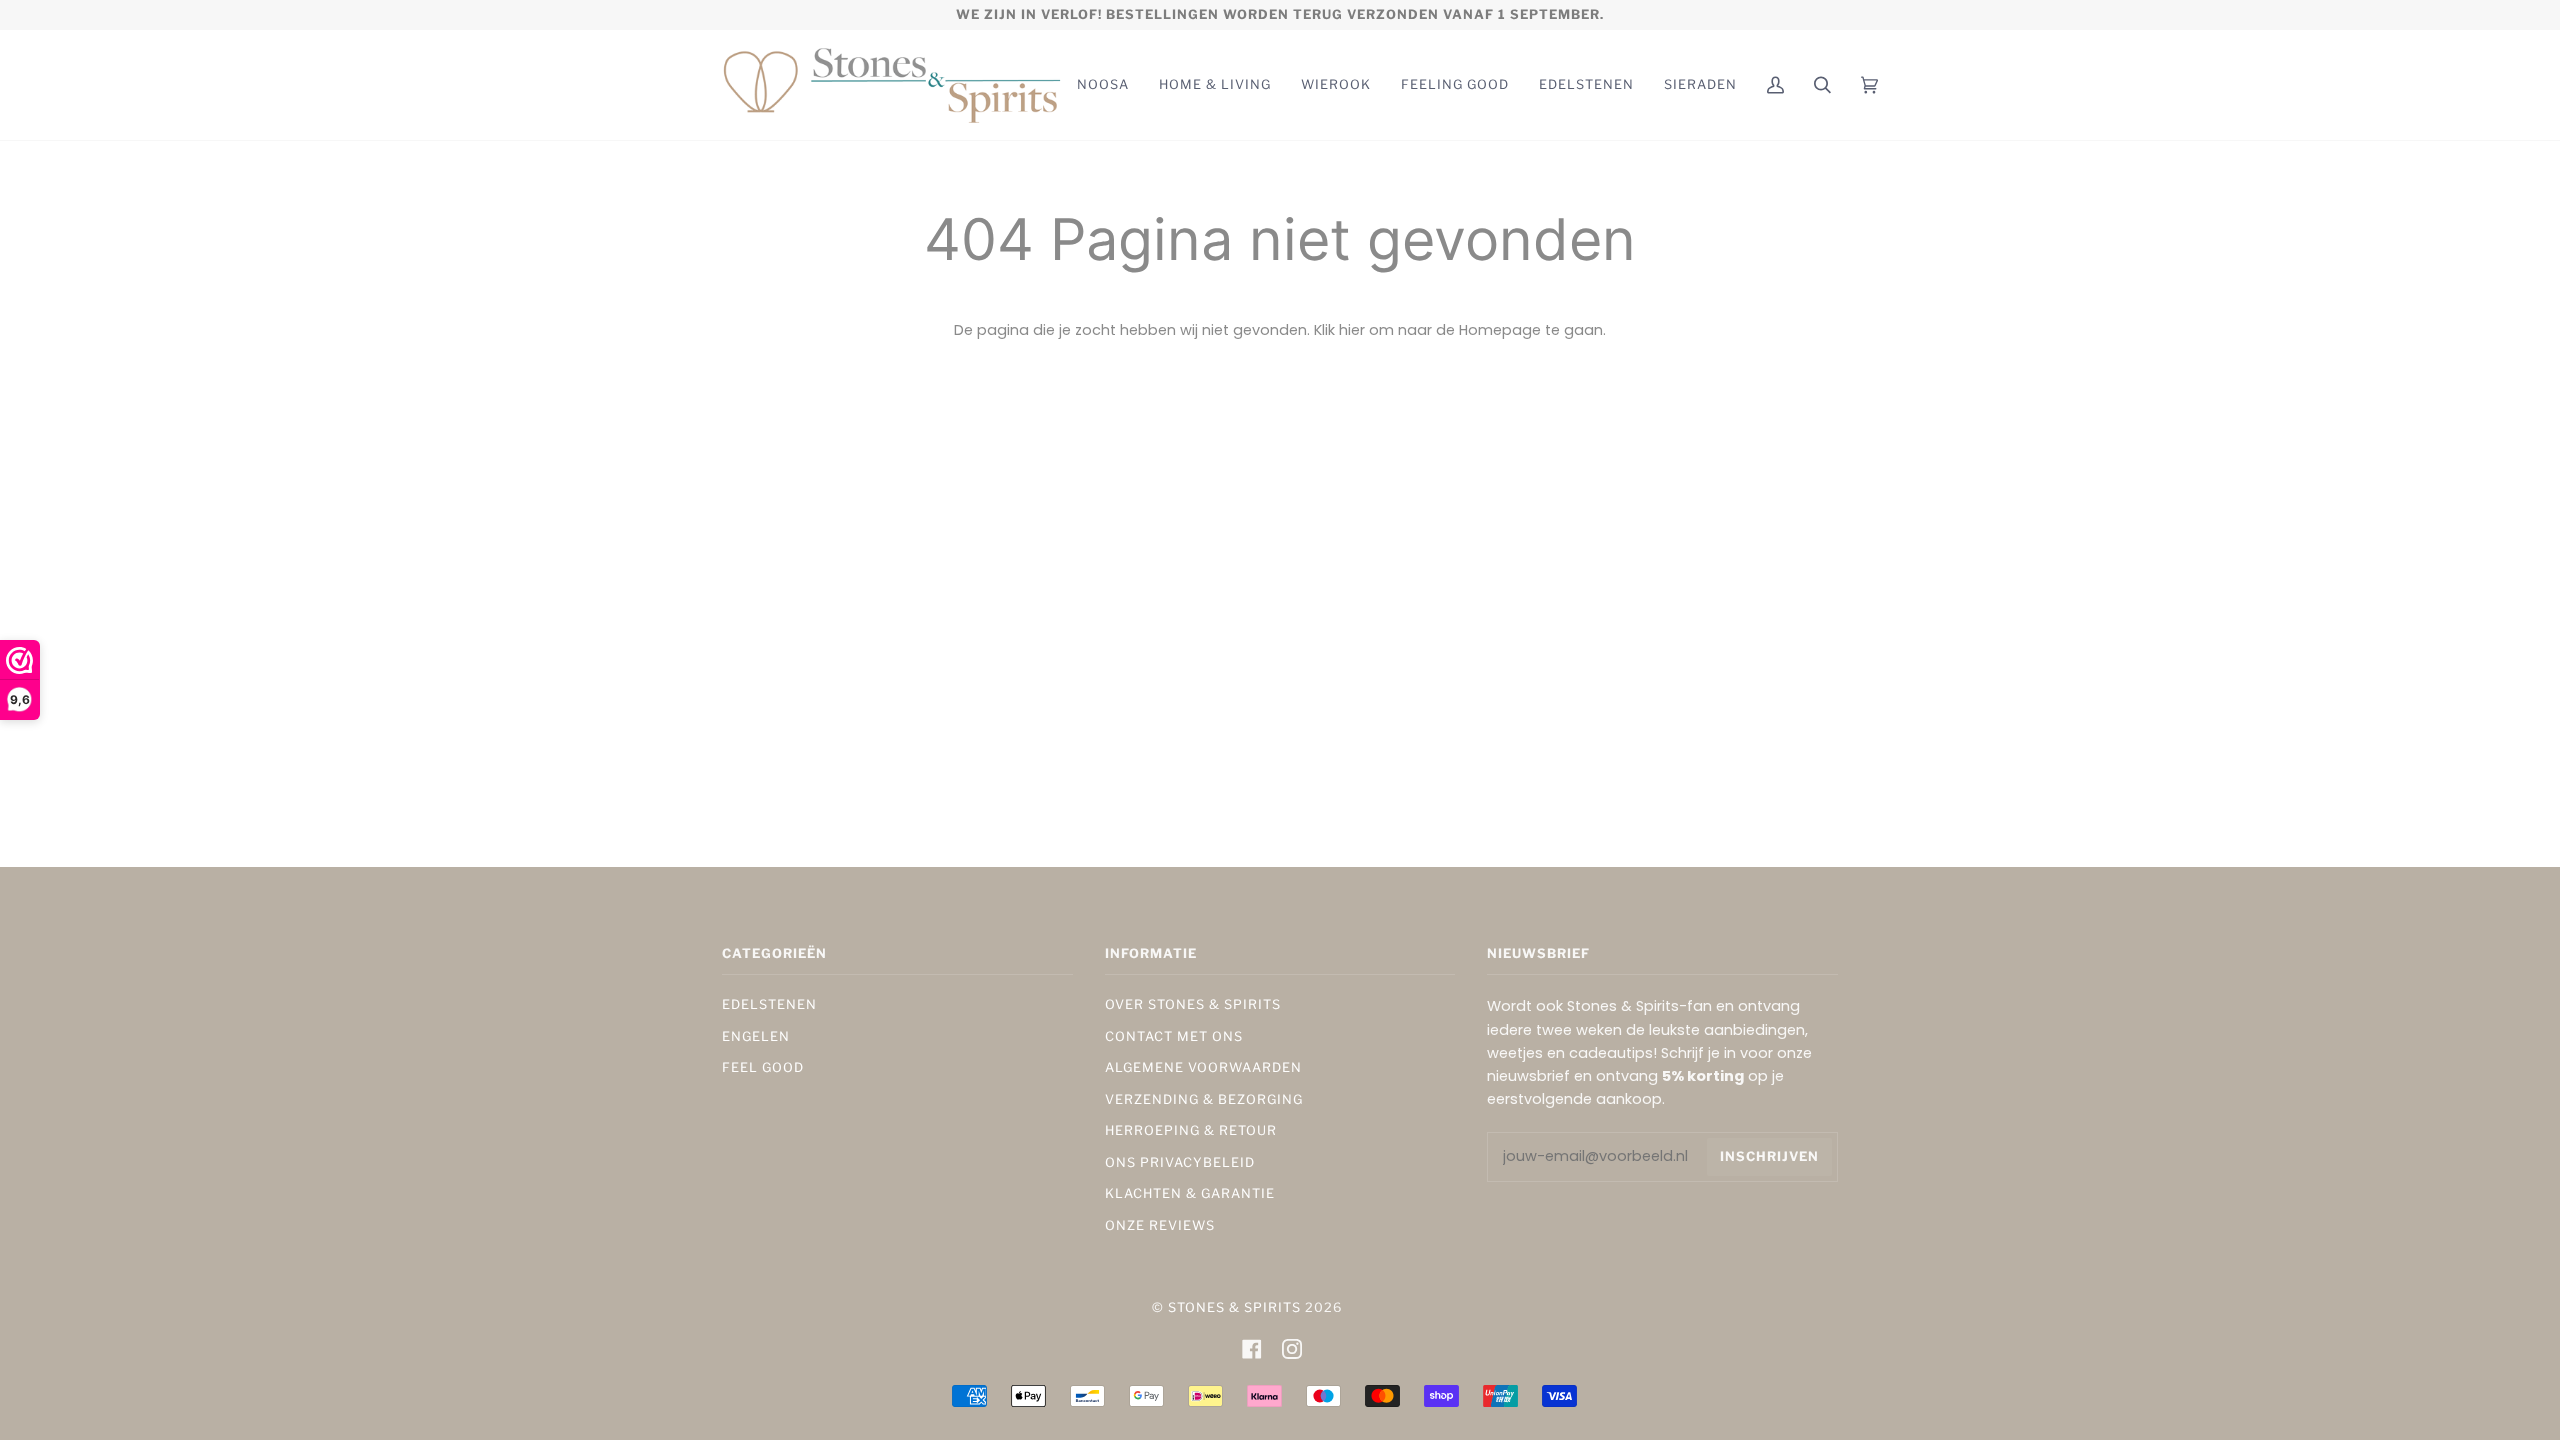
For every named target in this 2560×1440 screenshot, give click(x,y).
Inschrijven (1769, 1156)
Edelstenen (769, 1004)
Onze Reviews (1160, 1225)
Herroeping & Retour (1191, 1130)
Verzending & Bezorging (1204, 1099)
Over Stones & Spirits (1193, 1004)
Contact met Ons (1174, 1036)
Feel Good (763, 1067)
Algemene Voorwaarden (1203, 1067)
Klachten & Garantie (1190, 1193)
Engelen (756, 1036)
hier (1352, 330)
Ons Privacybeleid (1180, 1162)
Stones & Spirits (1234, 1307)
